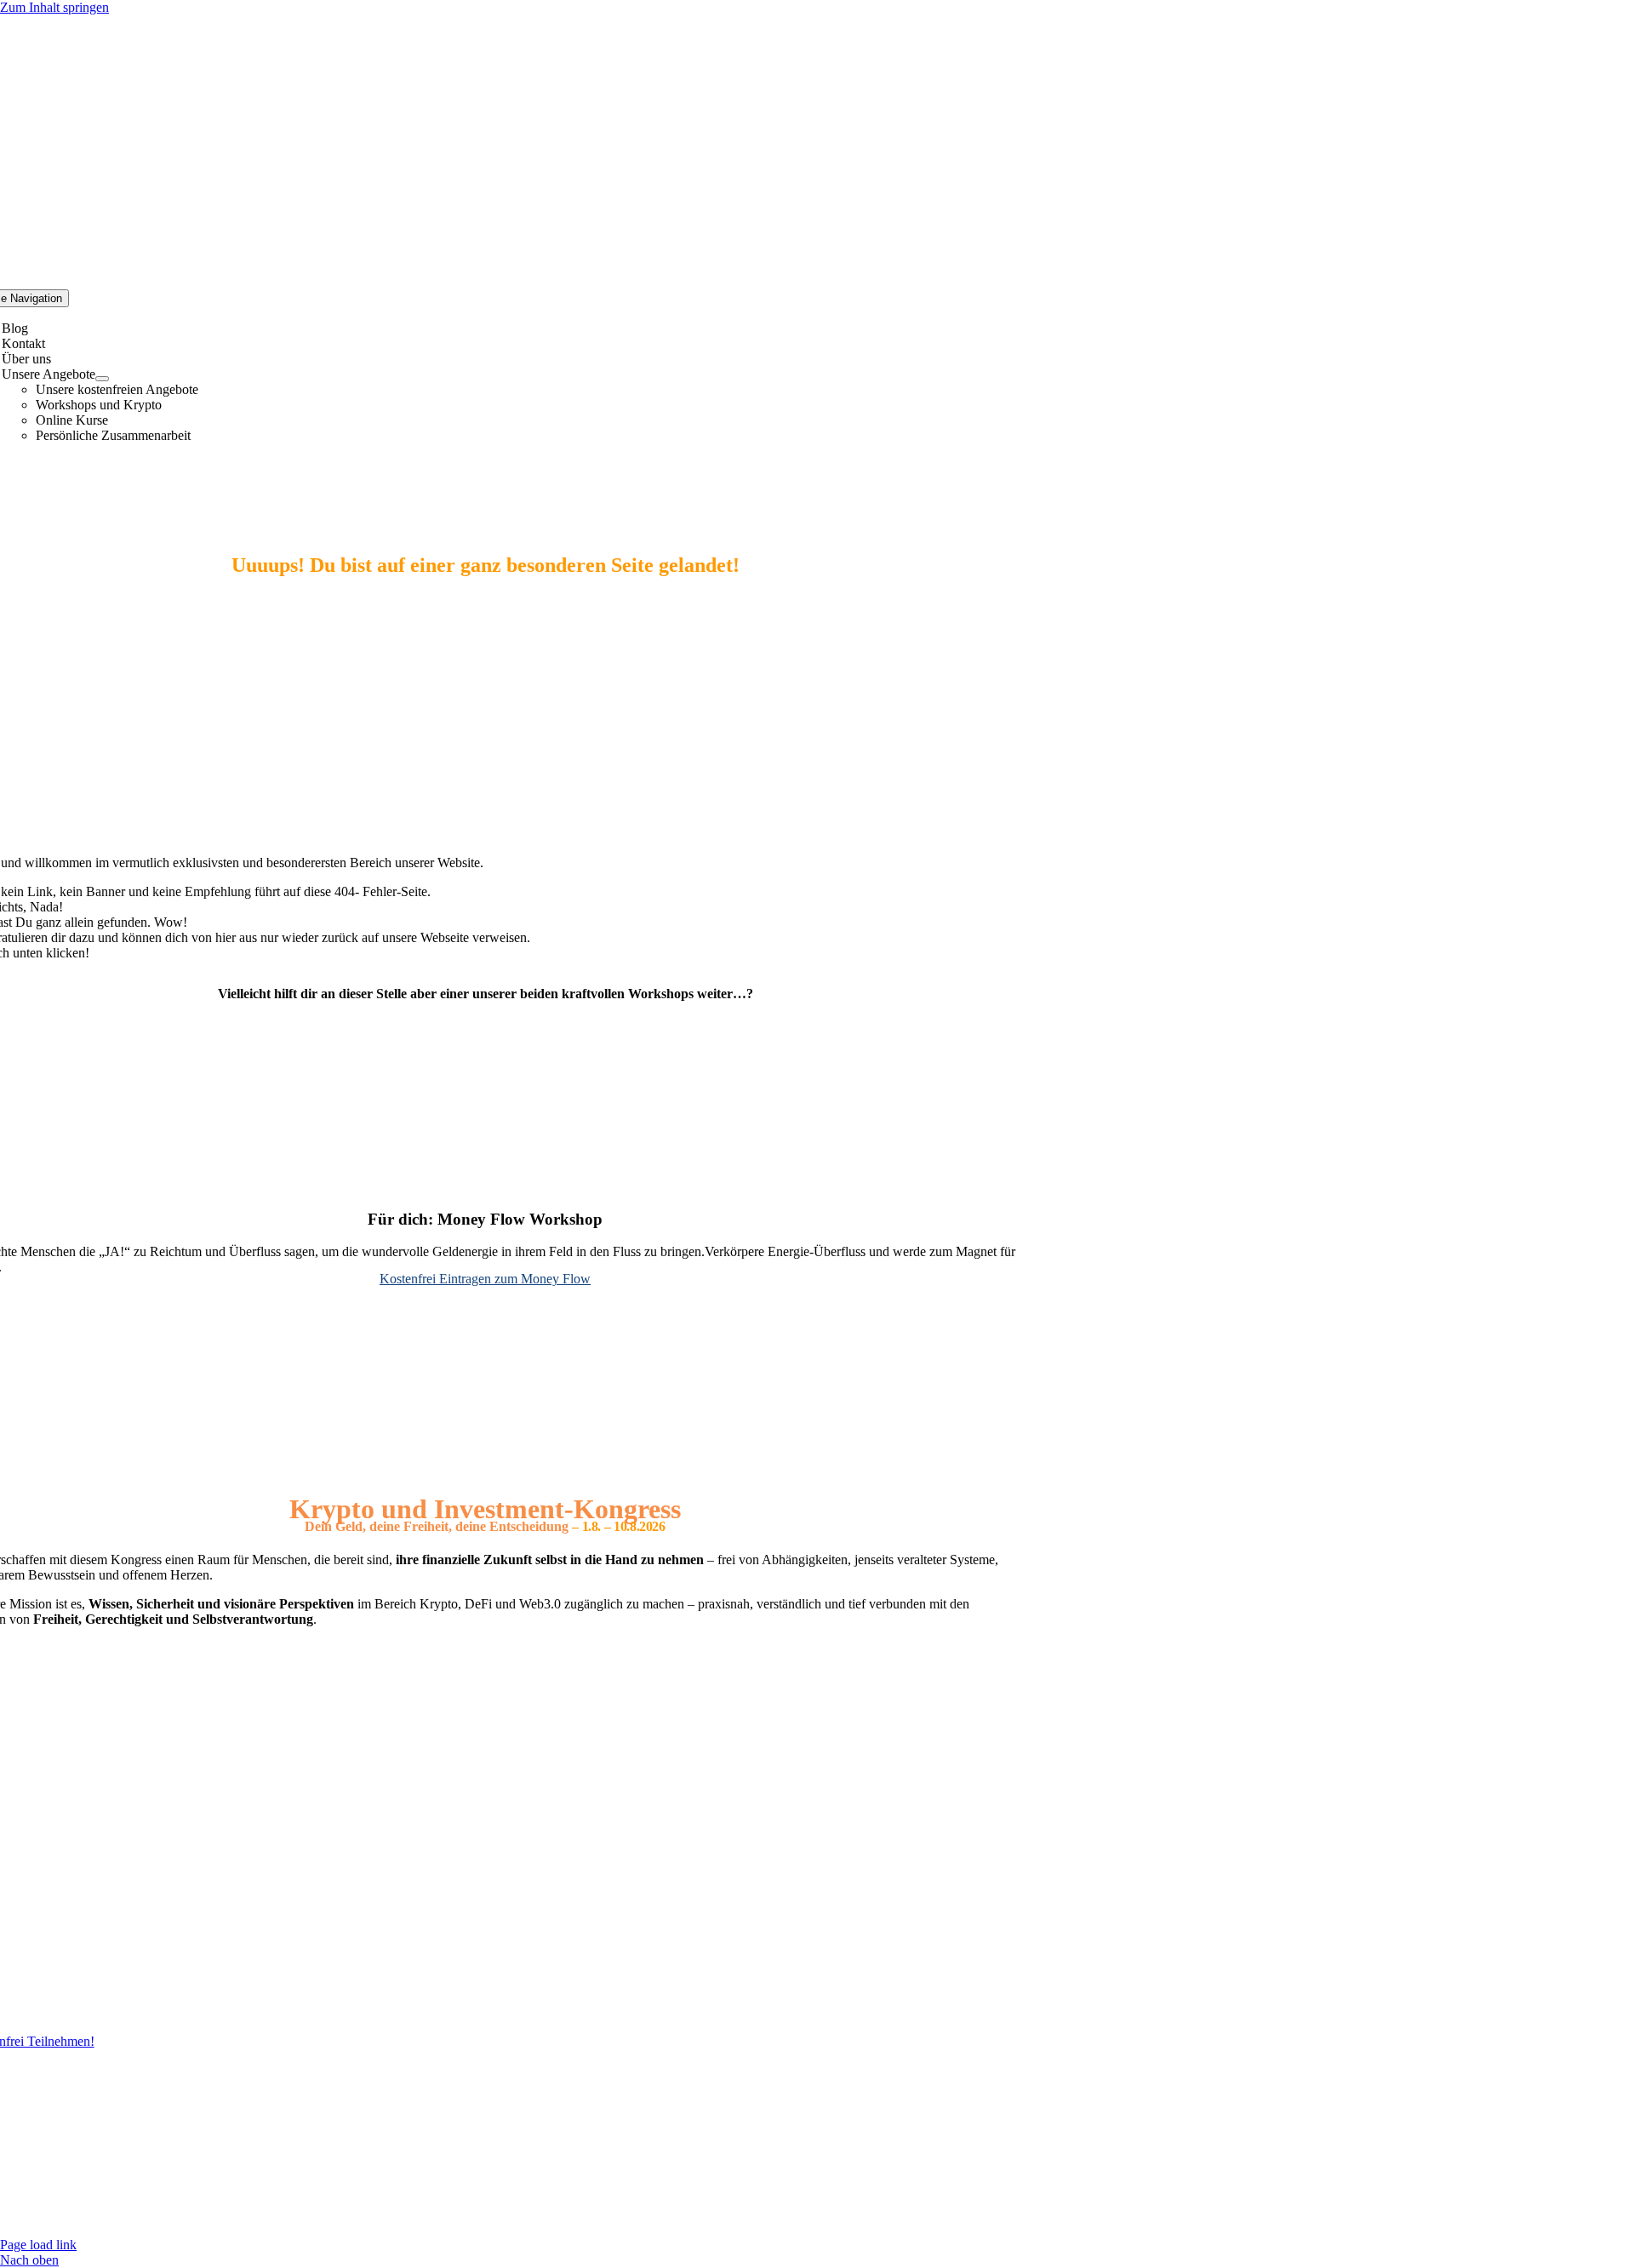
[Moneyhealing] (485, 1186)
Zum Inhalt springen (54, 7)
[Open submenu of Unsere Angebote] (102, 379)
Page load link (38, 2245)
